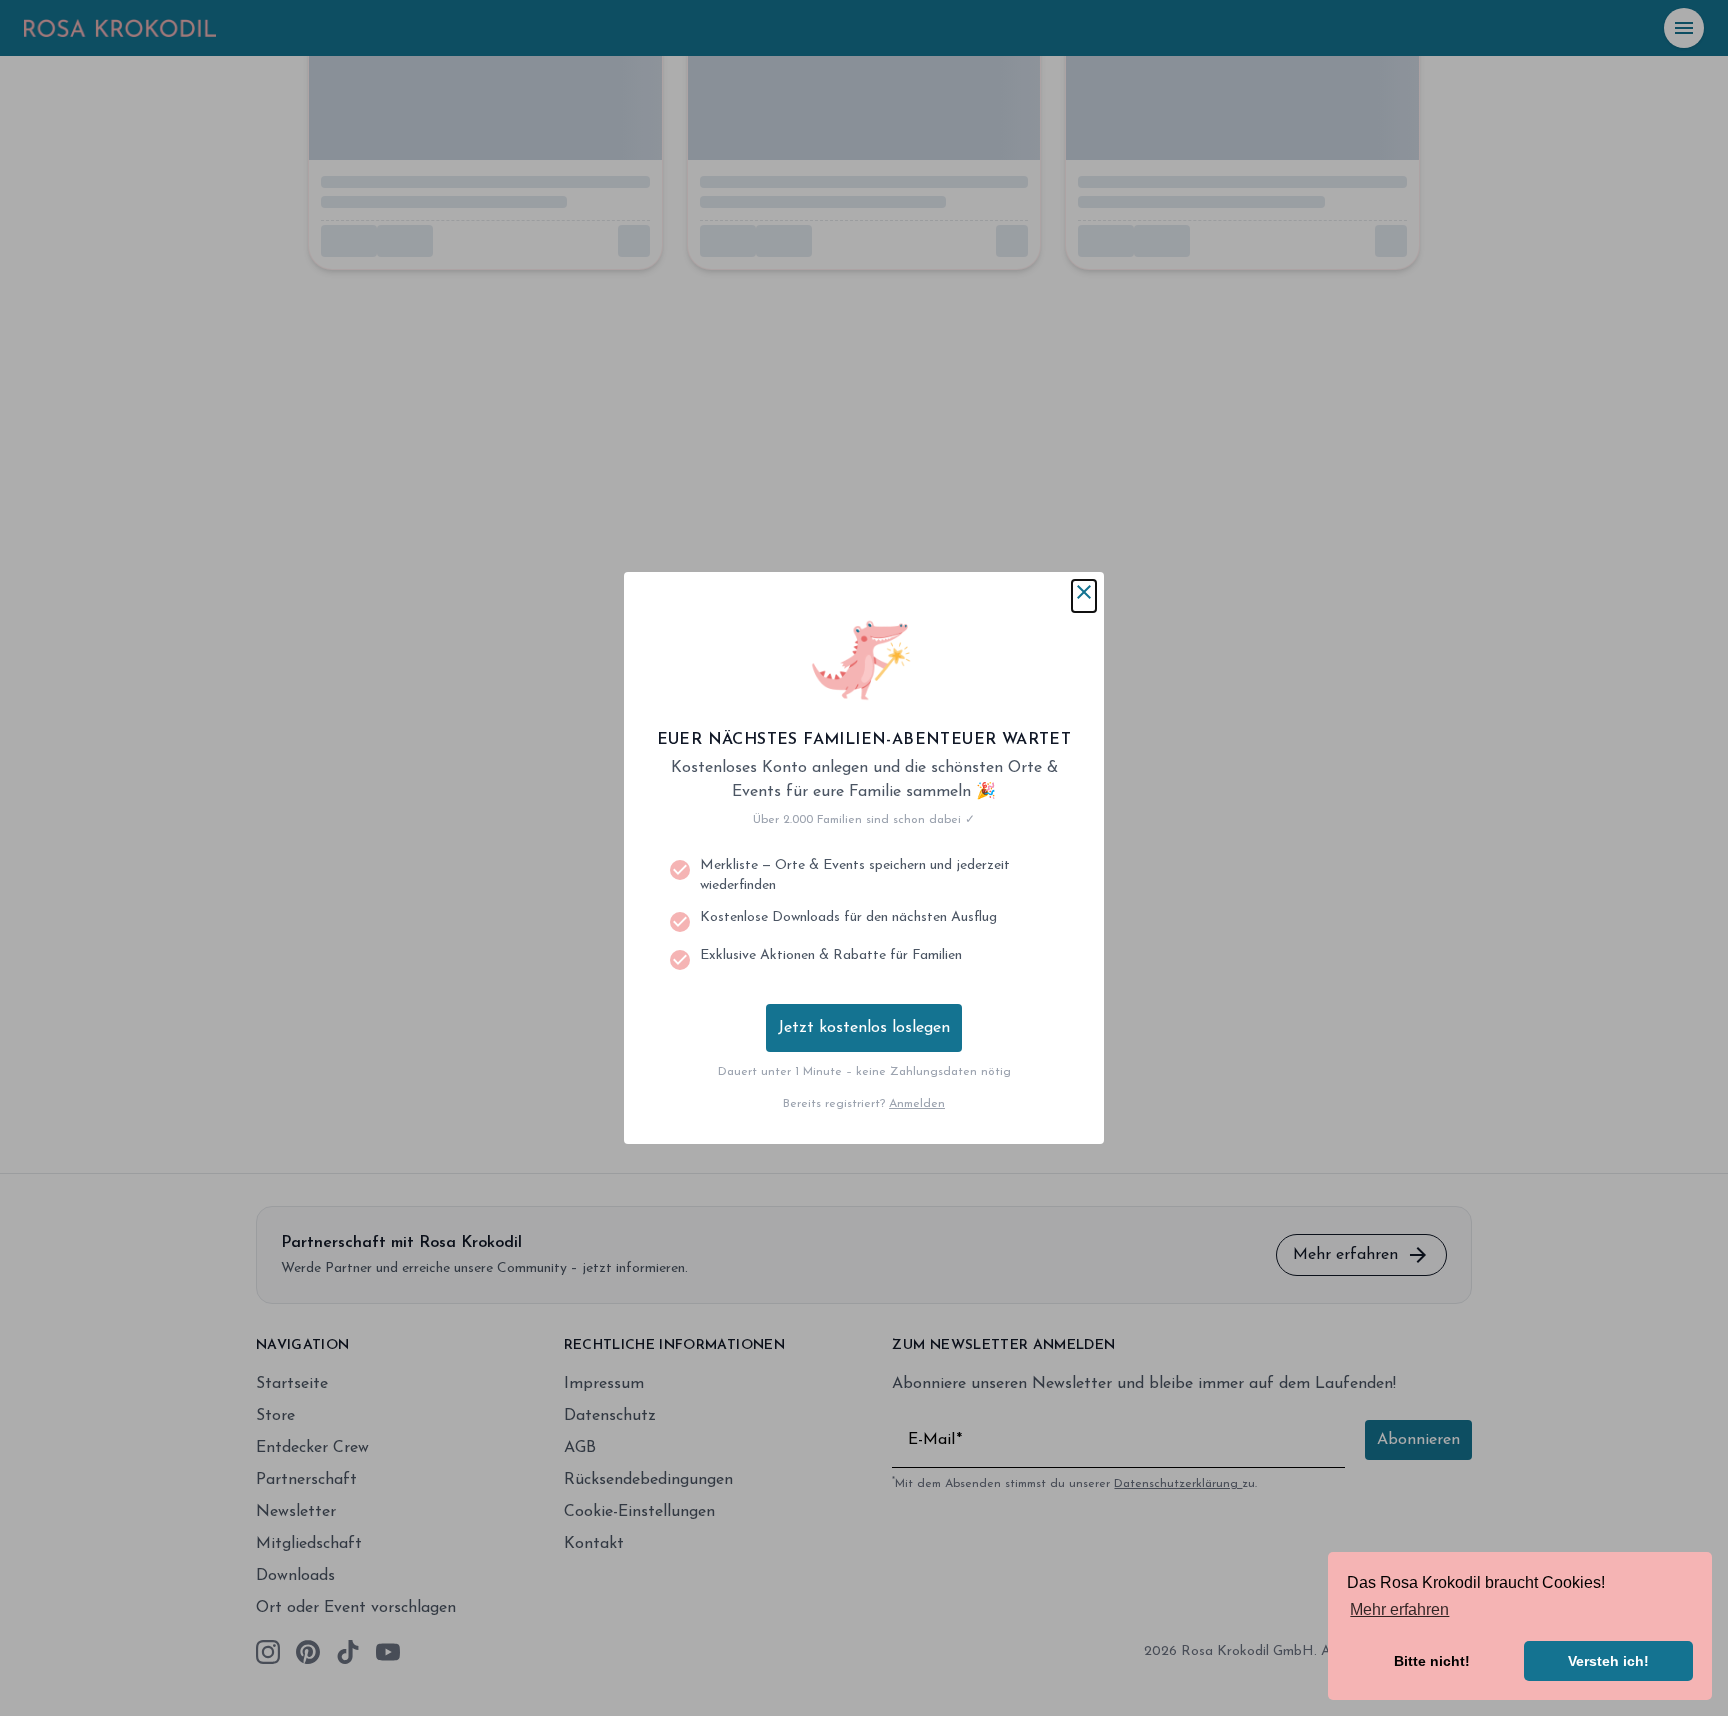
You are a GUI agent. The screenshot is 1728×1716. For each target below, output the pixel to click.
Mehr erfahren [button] (1399, 1609)
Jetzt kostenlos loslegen (864, 1028)
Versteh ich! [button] (1608, 1661)
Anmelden (917, 1104)
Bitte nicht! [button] (1432, 1661)
